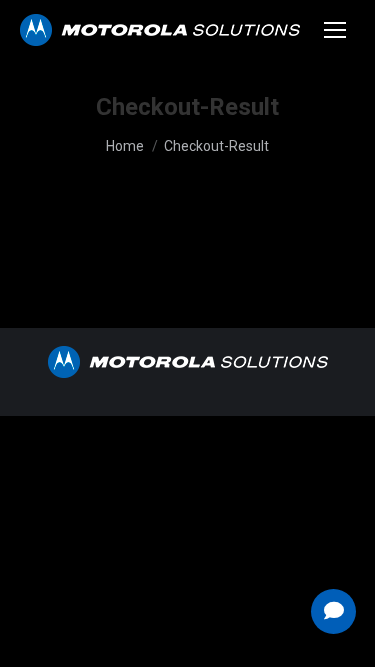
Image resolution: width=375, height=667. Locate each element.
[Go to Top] (345, 637)
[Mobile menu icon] (335, 30)
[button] (333, 611)
